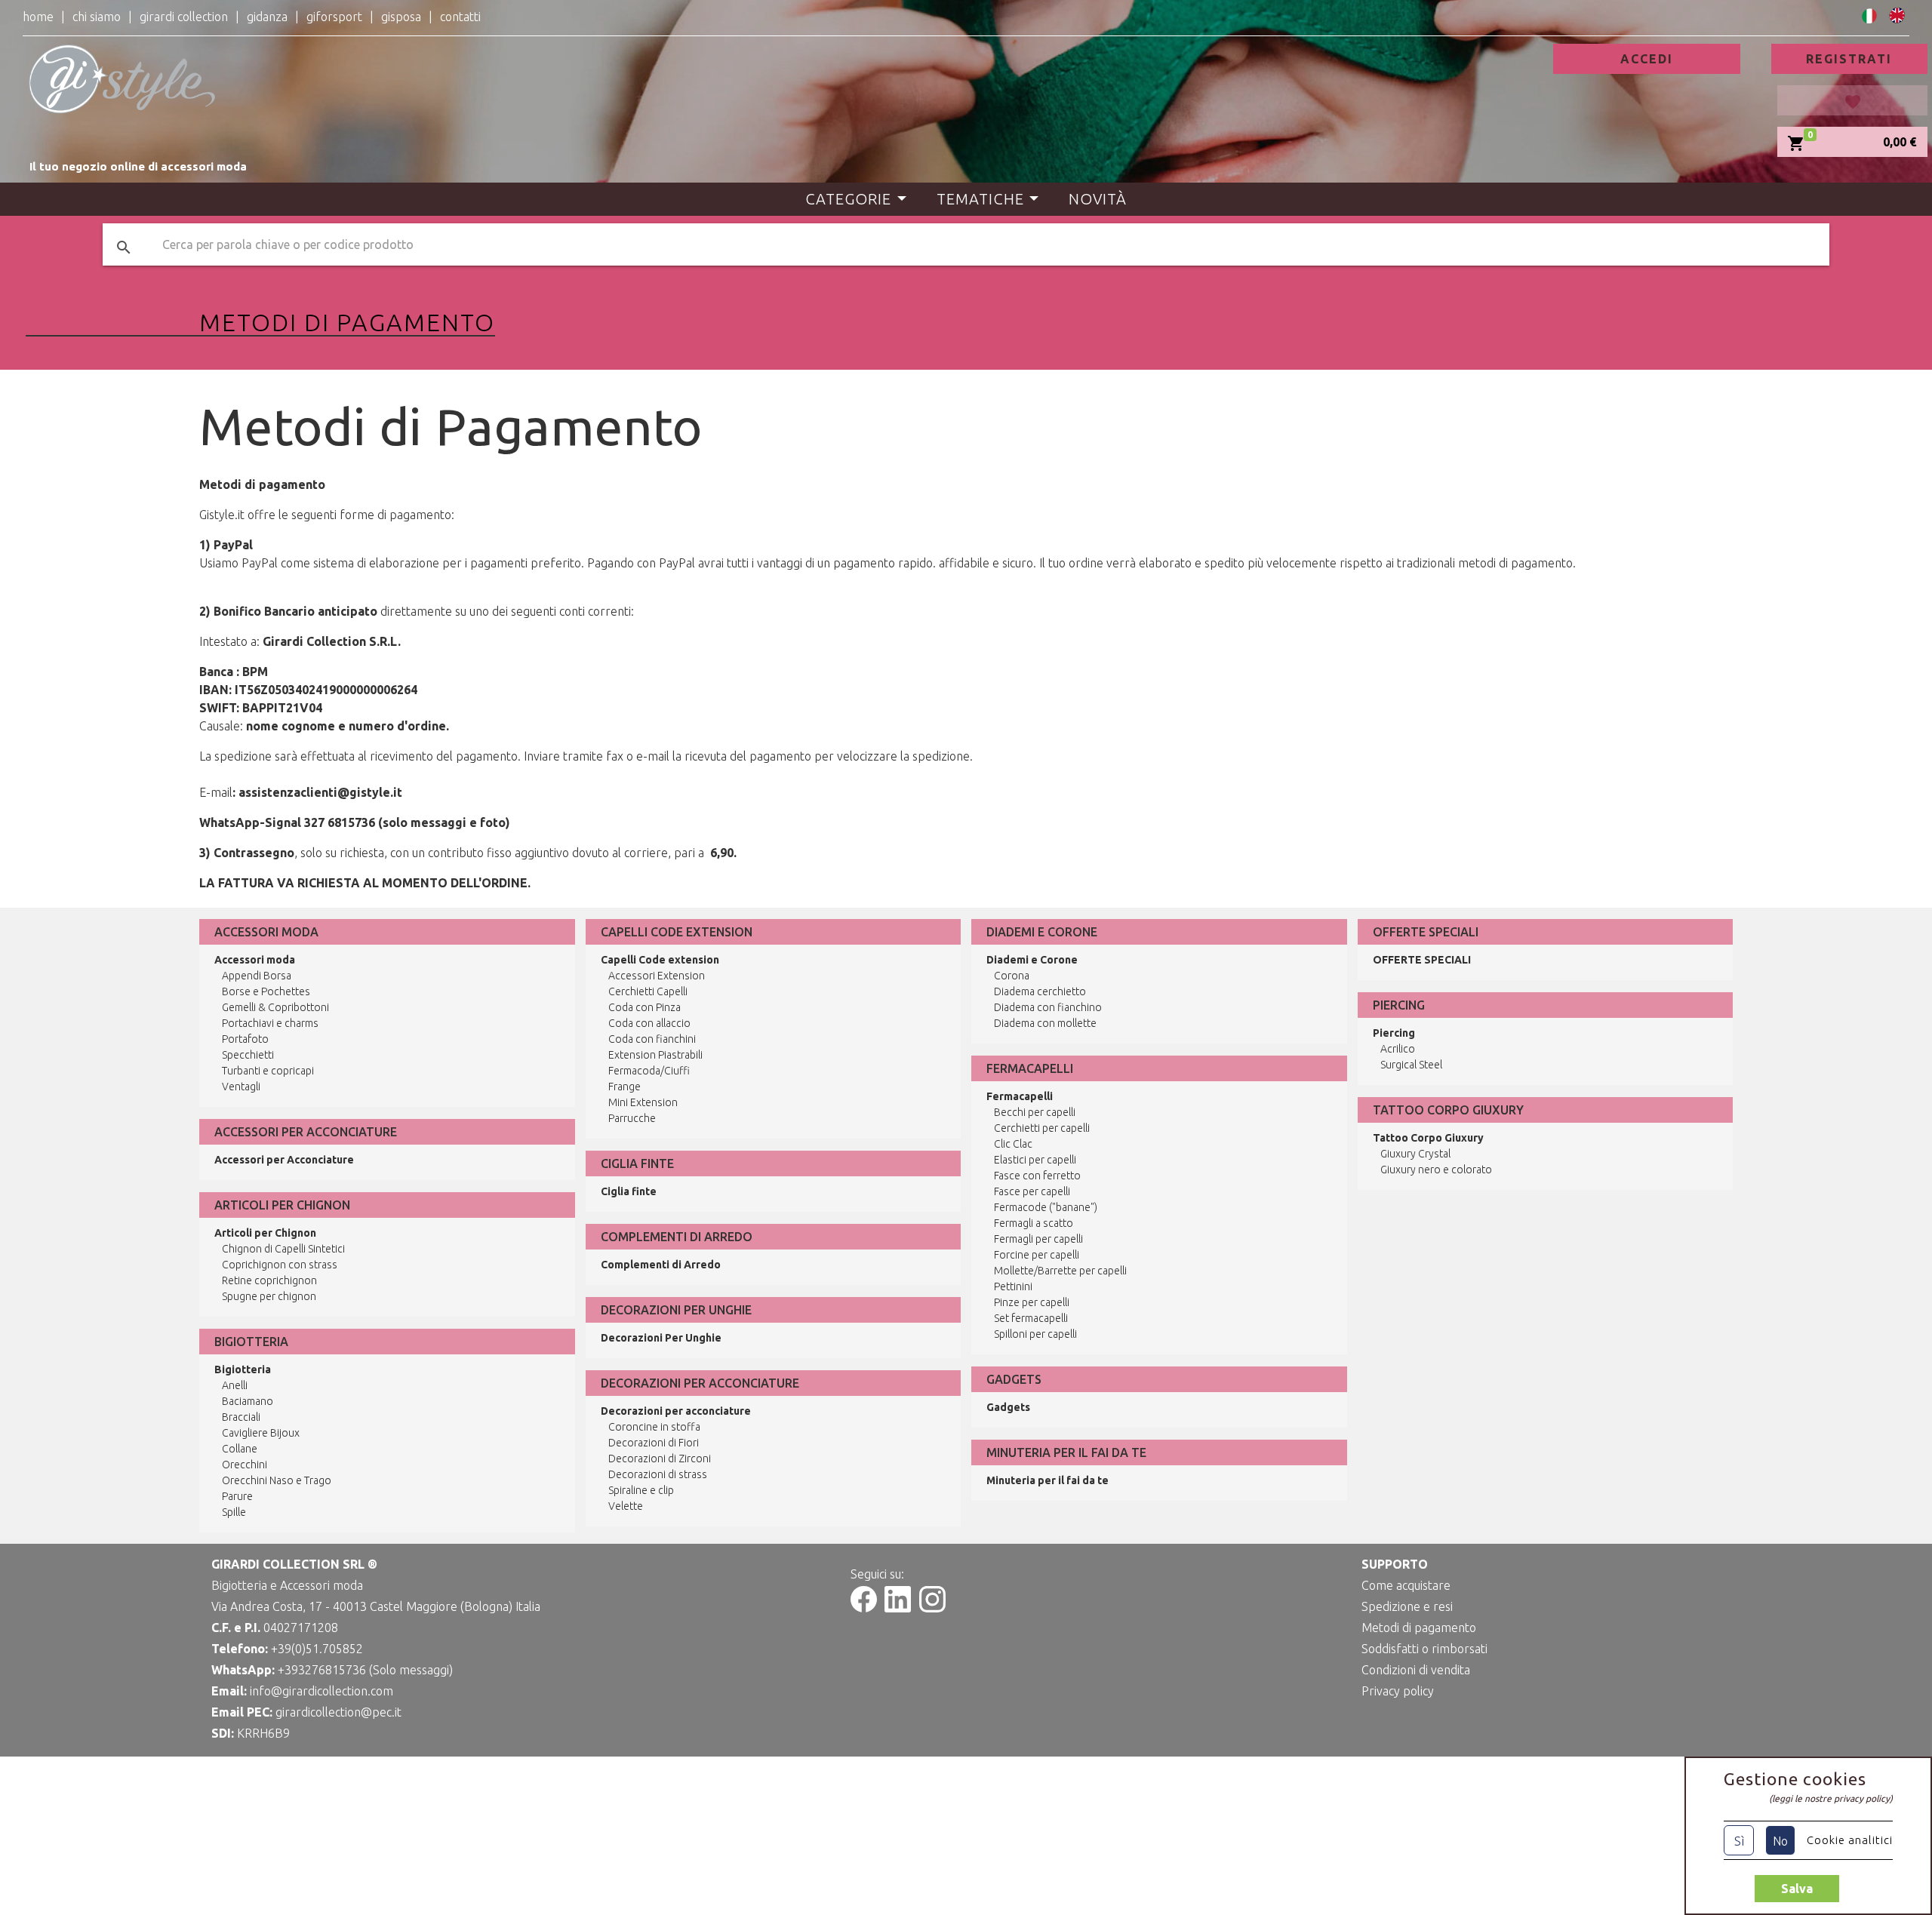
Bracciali (241, 1417)
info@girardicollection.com (321, 1691)
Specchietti (248, 1055)
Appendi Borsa (257, 976)
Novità (1098, 199)
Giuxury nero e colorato (1436, 1170)
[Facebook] (864, 1608)
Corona (1012, 976)
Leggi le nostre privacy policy (1831, 1798)
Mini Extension (643, 1102)
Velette (626, 1506)
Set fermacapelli (1031, 1318)
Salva (1797, 1889)
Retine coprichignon (269, 1280)
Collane (240, 1449)
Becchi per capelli (1035, 1112)
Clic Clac (1013, 1144)
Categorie (848, 199)
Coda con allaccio (649, 1023)
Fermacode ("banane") (1046, 1207)
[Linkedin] (898, 1608)
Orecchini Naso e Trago (277, 1480)
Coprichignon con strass (280, 1265)
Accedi (1647, 59)
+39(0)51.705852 (317, 1649)
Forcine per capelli (1037, 1255)
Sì (1739, 1841)
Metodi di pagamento (1419, 1628)
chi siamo (97, 17)
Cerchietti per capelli (1042, 1128)
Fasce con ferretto (1037, 1176)
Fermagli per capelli (1038, 1239)
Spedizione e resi (1407, 1606)
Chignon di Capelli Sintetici (283, 1249)
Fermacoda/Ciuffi (649, 1071)
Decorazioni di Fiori (654, 1443)
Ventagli (241, 1087)
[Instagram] (932, 1608)
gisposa (401, 17)
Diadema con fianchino (1048, 1007)
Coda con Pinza (645, 1007)
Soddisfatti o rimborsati (1424, 1649)
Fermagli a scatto (1034, 1223)
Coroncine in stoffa (654, 1427)
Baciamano (248, 1401)
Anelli (235, 1385)
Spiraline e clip (641, 1490)
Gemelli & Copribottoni (275, 1007)
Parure (237, 1496)
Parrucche (632, 1118)
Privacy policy (1398, 1691)
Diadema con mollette (1045, 1023)
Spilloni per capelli (1035, 1334)
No (1780, 1841)
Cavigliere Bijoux (261, 1433)
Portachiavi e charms (270, 1023)
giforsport (334, 17)
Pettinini (1013, 1286)
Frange (625, 1087)
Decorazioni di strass (658, 1474)
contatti (460, 17)
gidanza (267, 17)
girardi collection (184, 17)
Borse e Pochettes (266, 991)
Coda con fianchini (652, 1039)
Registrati (1849, 59)
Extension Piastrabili (655, 1055)
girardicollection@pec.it (338, 1712)
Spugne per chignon (269, 1296)
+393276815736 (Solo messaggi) (365, 1670)
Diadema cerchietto (1040, 991)
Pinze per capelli (1032, 1302)
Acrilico (1398, 1049)
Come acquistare (1406, 1585)
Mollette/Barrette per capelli (1060, 1271)
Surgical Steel (1411, 1065)
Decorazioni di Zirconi (660, 1459)
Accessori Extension (657, 976)
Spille (234, 1512)
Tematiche (980, 199)
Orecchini (245, 1465)
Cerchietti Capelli (648, 991)
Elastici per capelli (1035, 1160)
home (38, 17)
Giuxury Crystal (1415, 1154)
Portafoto (245, 1039)
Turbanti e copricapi (268, 1071)
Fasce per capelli (1032, 1191)
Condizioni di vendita (1416, 1670)
